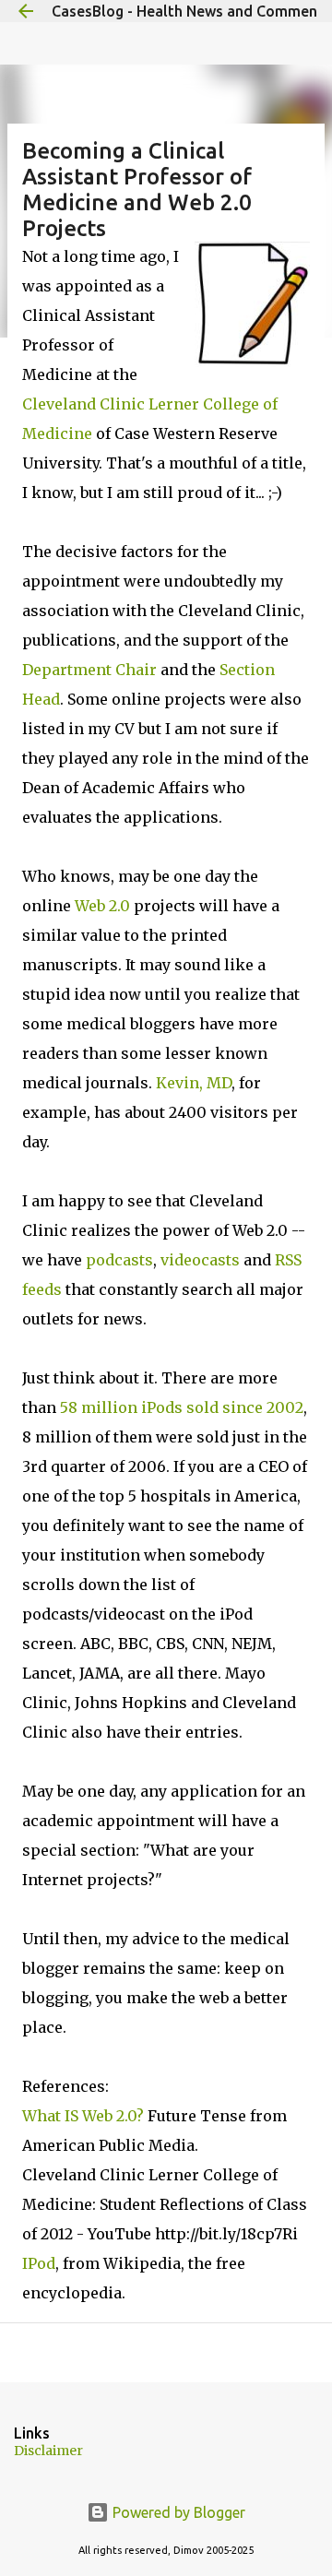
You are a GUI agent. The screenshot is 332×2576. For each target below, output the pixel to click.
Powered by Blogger (177, 2512)
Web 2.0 (102, 906)
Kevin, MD (194, 1083)
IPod (39, 2263)
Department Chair (89, 670)
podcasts (119, 1260)
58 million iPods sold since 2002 (182, 1407)
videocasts (200, 1260)
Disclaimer (48, 2451)
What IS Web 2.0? (83, 2116)
